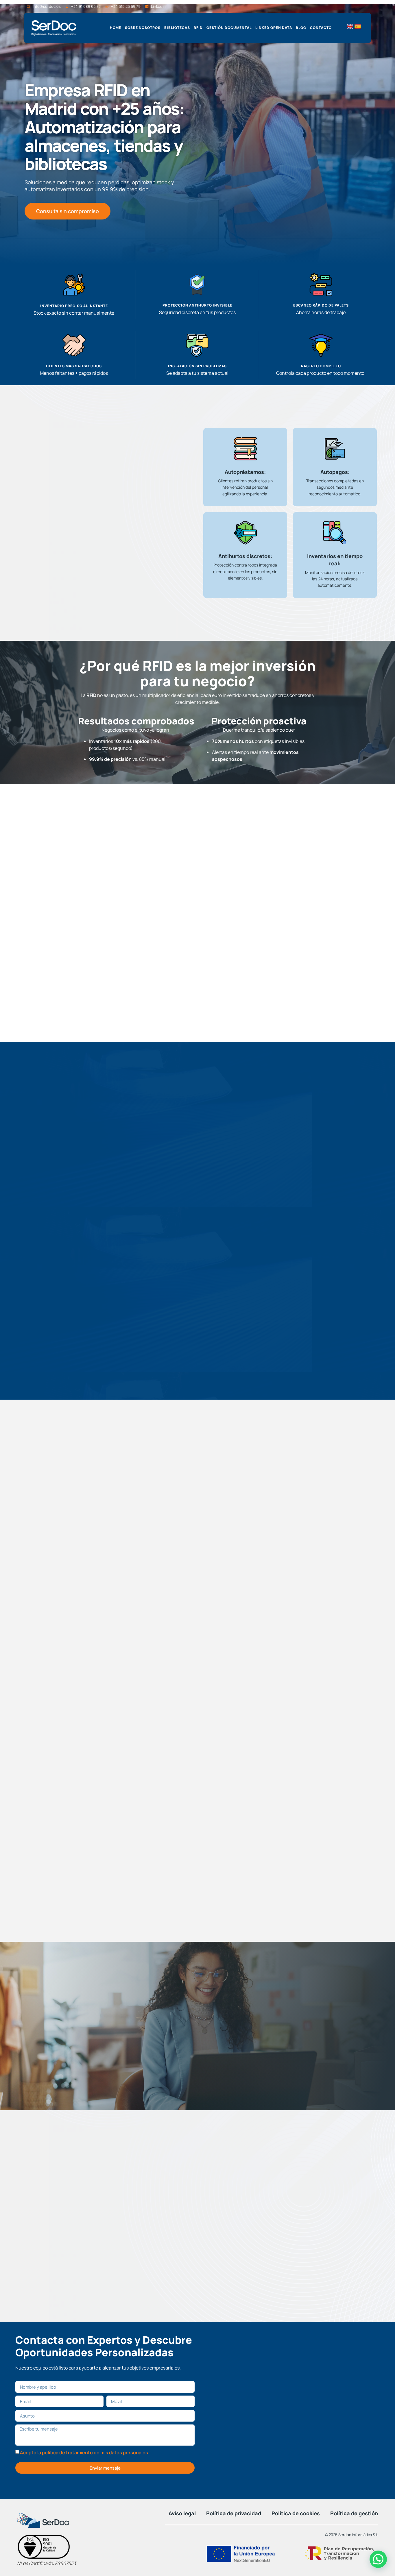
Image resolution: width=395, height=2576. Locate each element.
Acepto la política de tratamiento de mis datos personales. (85, 2453)
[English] (350, 27)
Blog (301, 28)
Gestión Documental (229, 28)
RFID (198, 28)
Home (116, 28)
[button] (378, 2559)
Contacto (321, 28)
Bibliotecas (177, 28)
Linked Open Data (274, 28)
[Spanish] (358, 27)
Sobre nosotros (143, 28)
